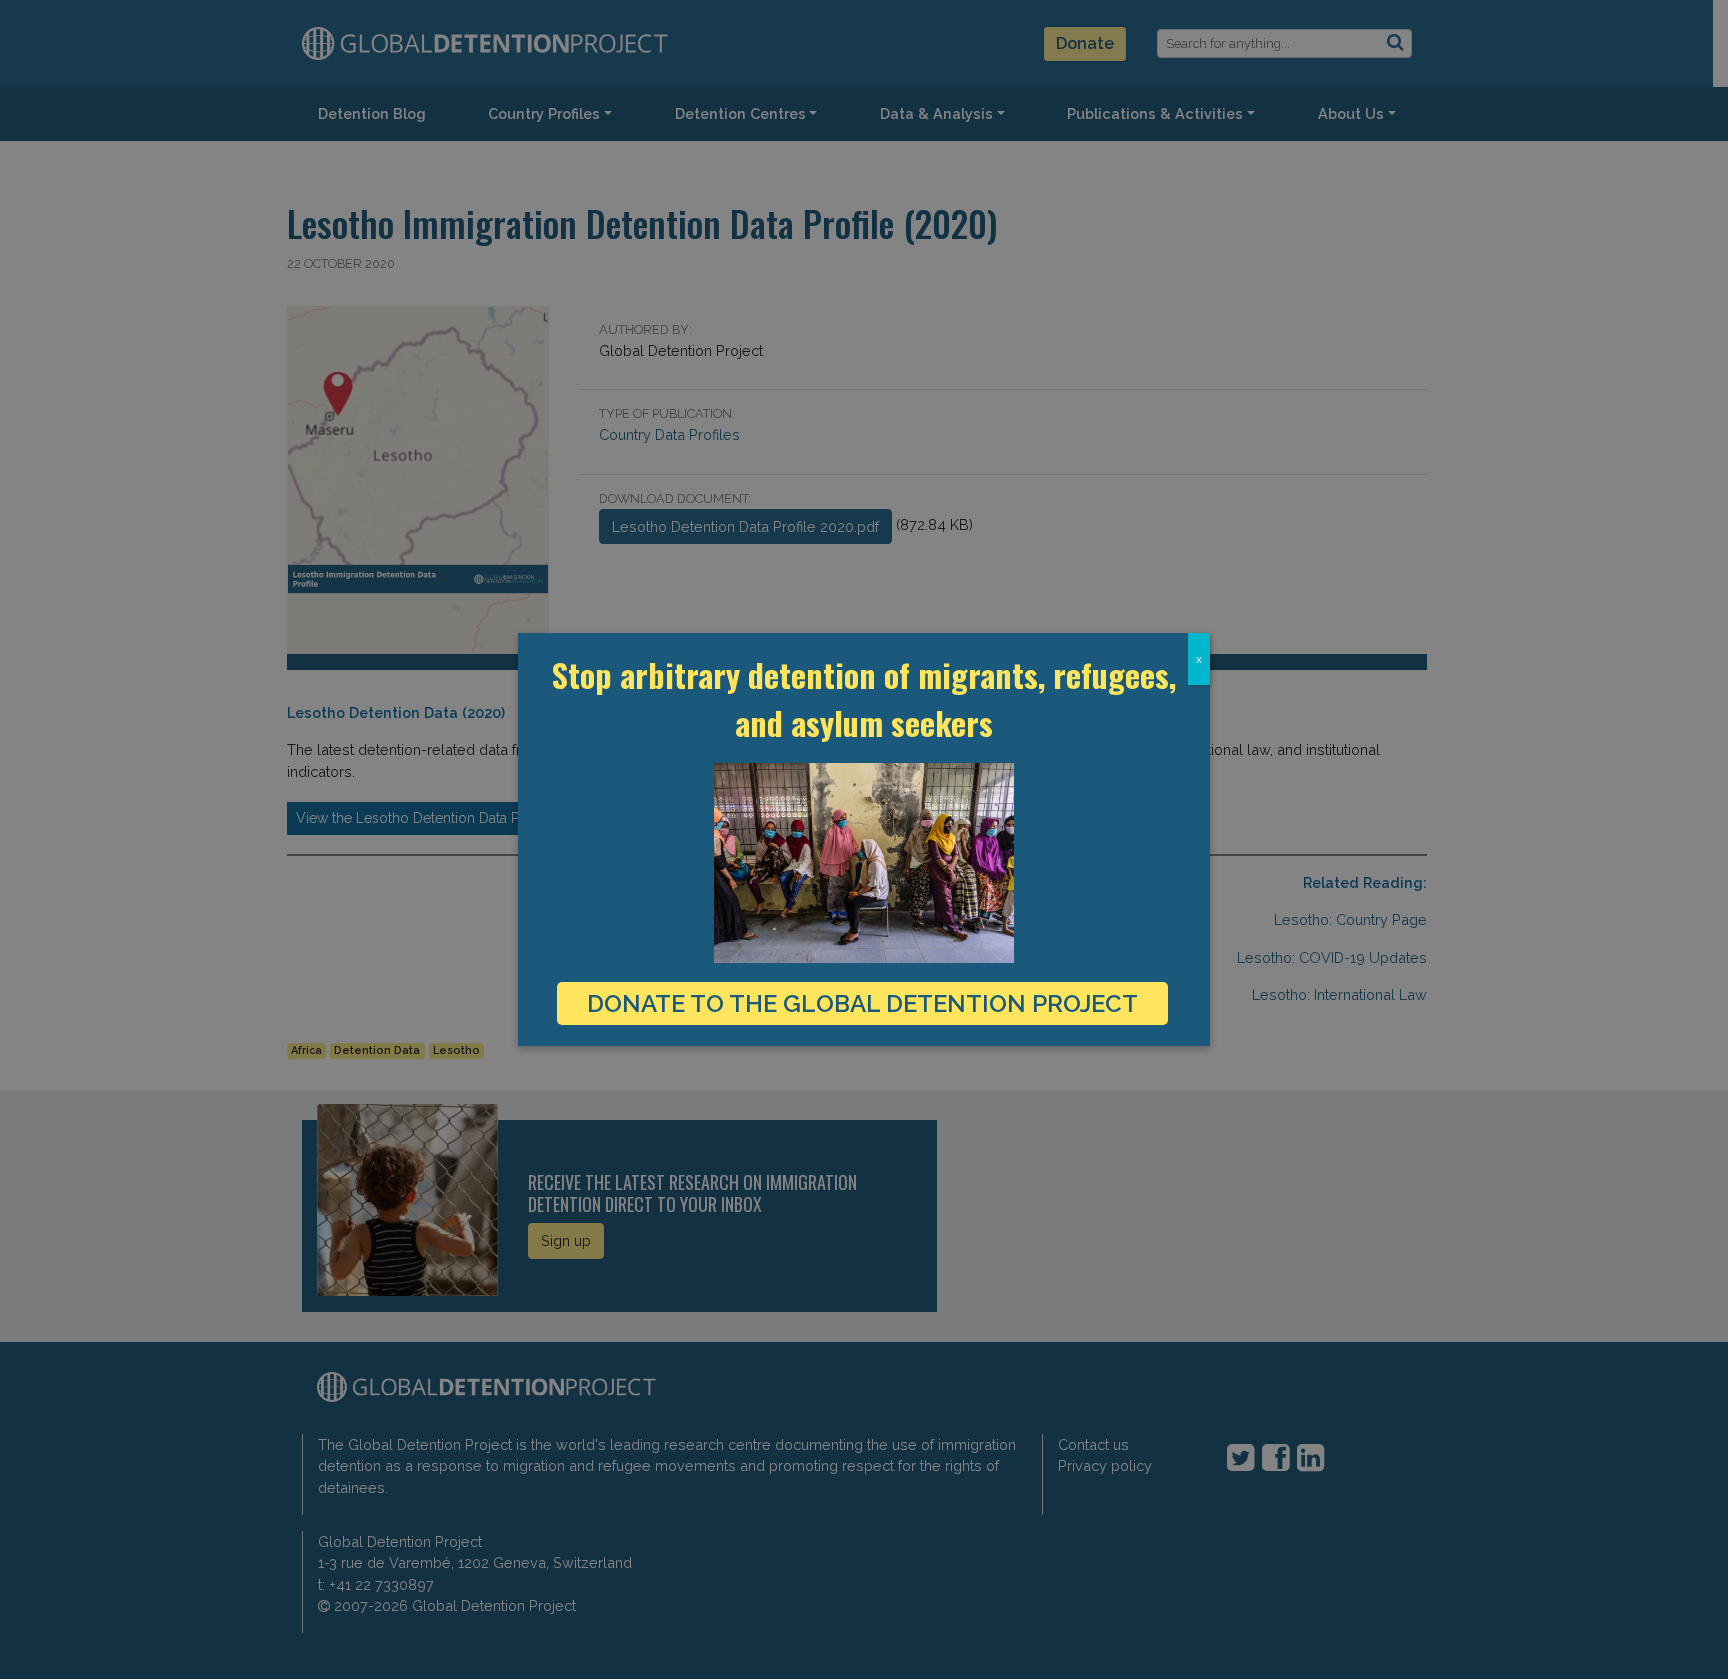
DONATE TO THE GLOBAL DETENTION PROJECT (862, 1003)
